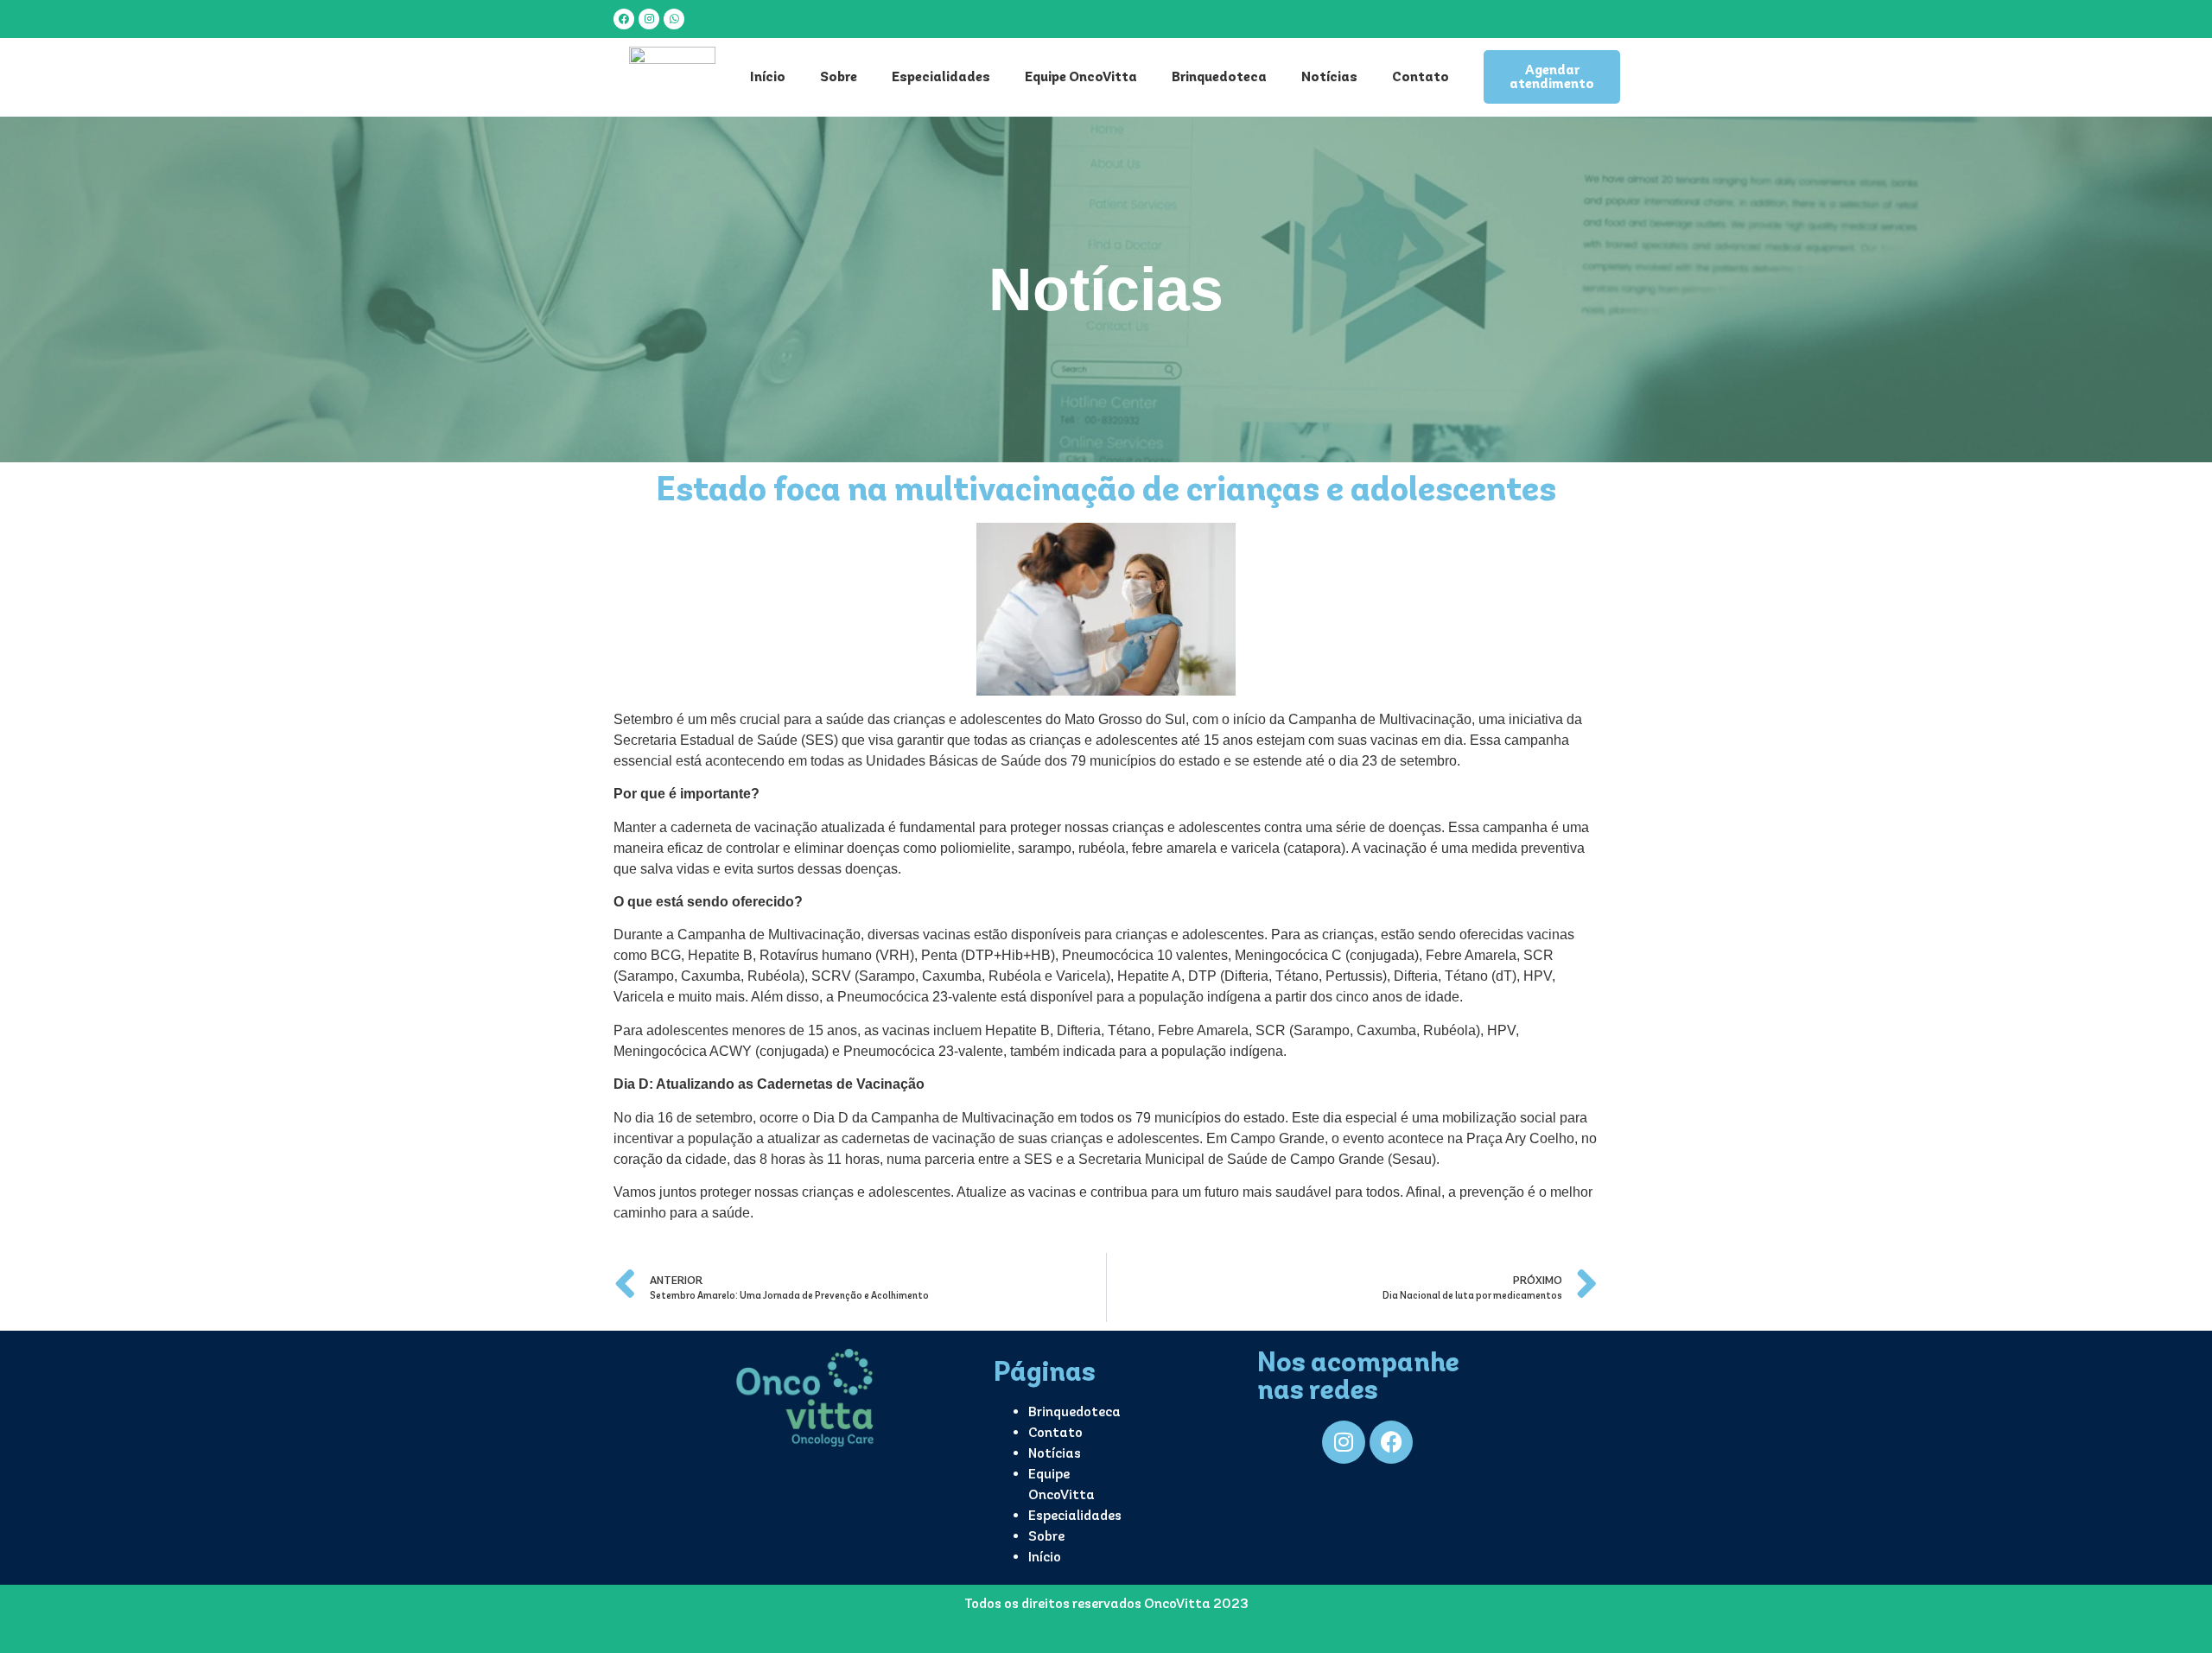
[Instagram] (649, 19)
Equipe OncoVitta (1081, 76)
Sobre (839, 76)
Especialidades (941, 76)
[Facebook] (624, 19)
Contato (1421, 76)
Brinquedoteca (1219, 76)
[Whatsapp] (674, 19)
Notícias (1329, 76)
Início (768, 76)
